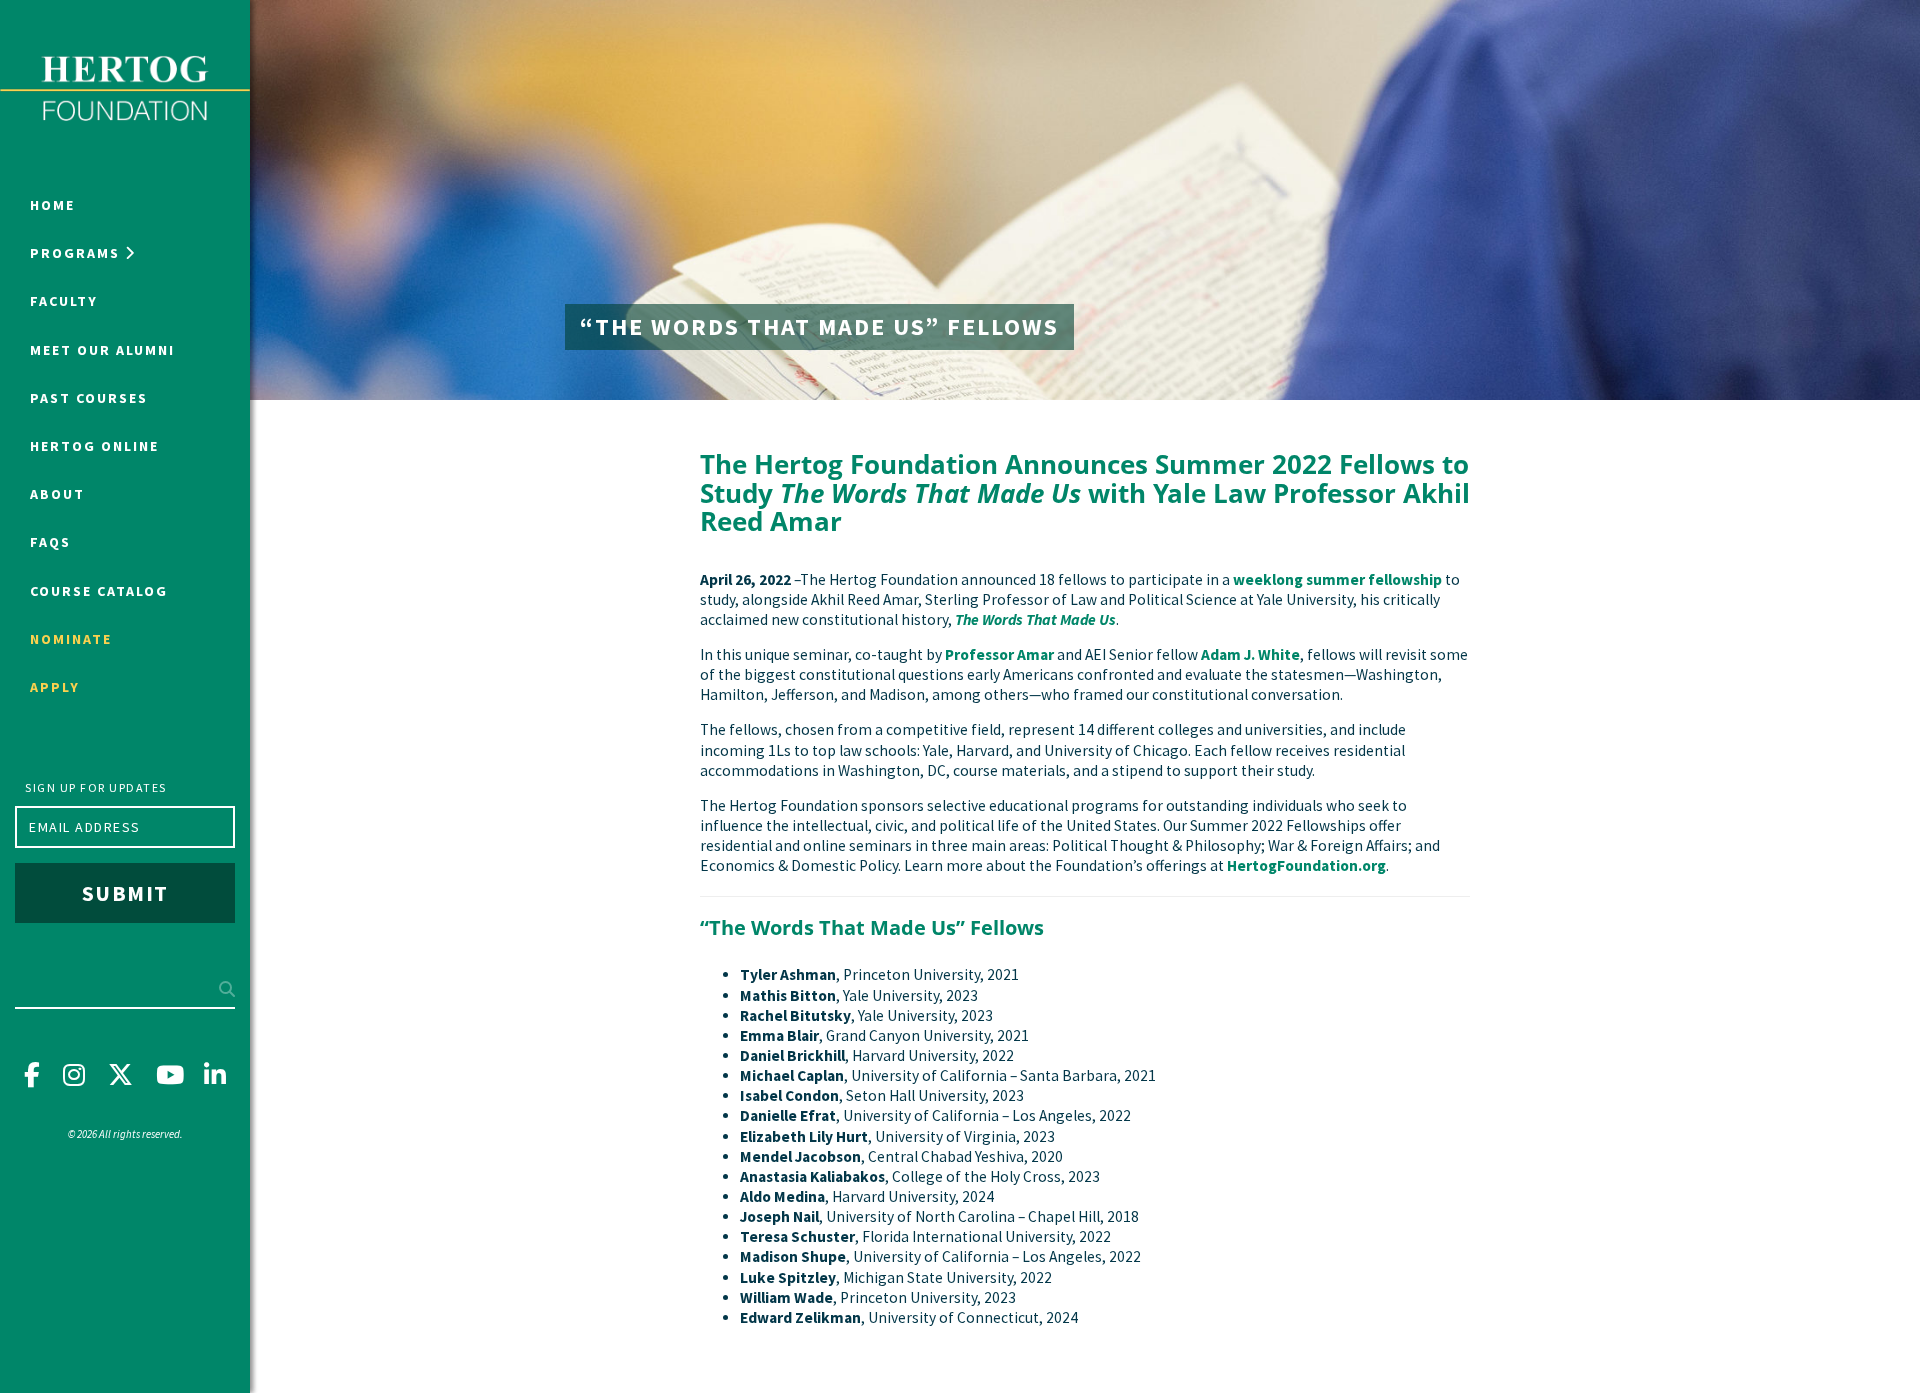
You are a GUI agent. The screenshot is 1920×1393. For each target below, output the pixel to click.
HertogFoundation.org (1306, 865)
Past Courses (89, 398)
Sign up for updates (96, 787)
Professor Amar (999, 654)
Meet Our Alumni (102, 350)
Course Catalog (99, 591)
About (57, 494)
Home (52, 205)
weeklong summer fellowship (1337, 579)
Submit (125, 893)
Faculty (64, 301)
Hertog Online (94, 446)
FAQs (50, 542)
